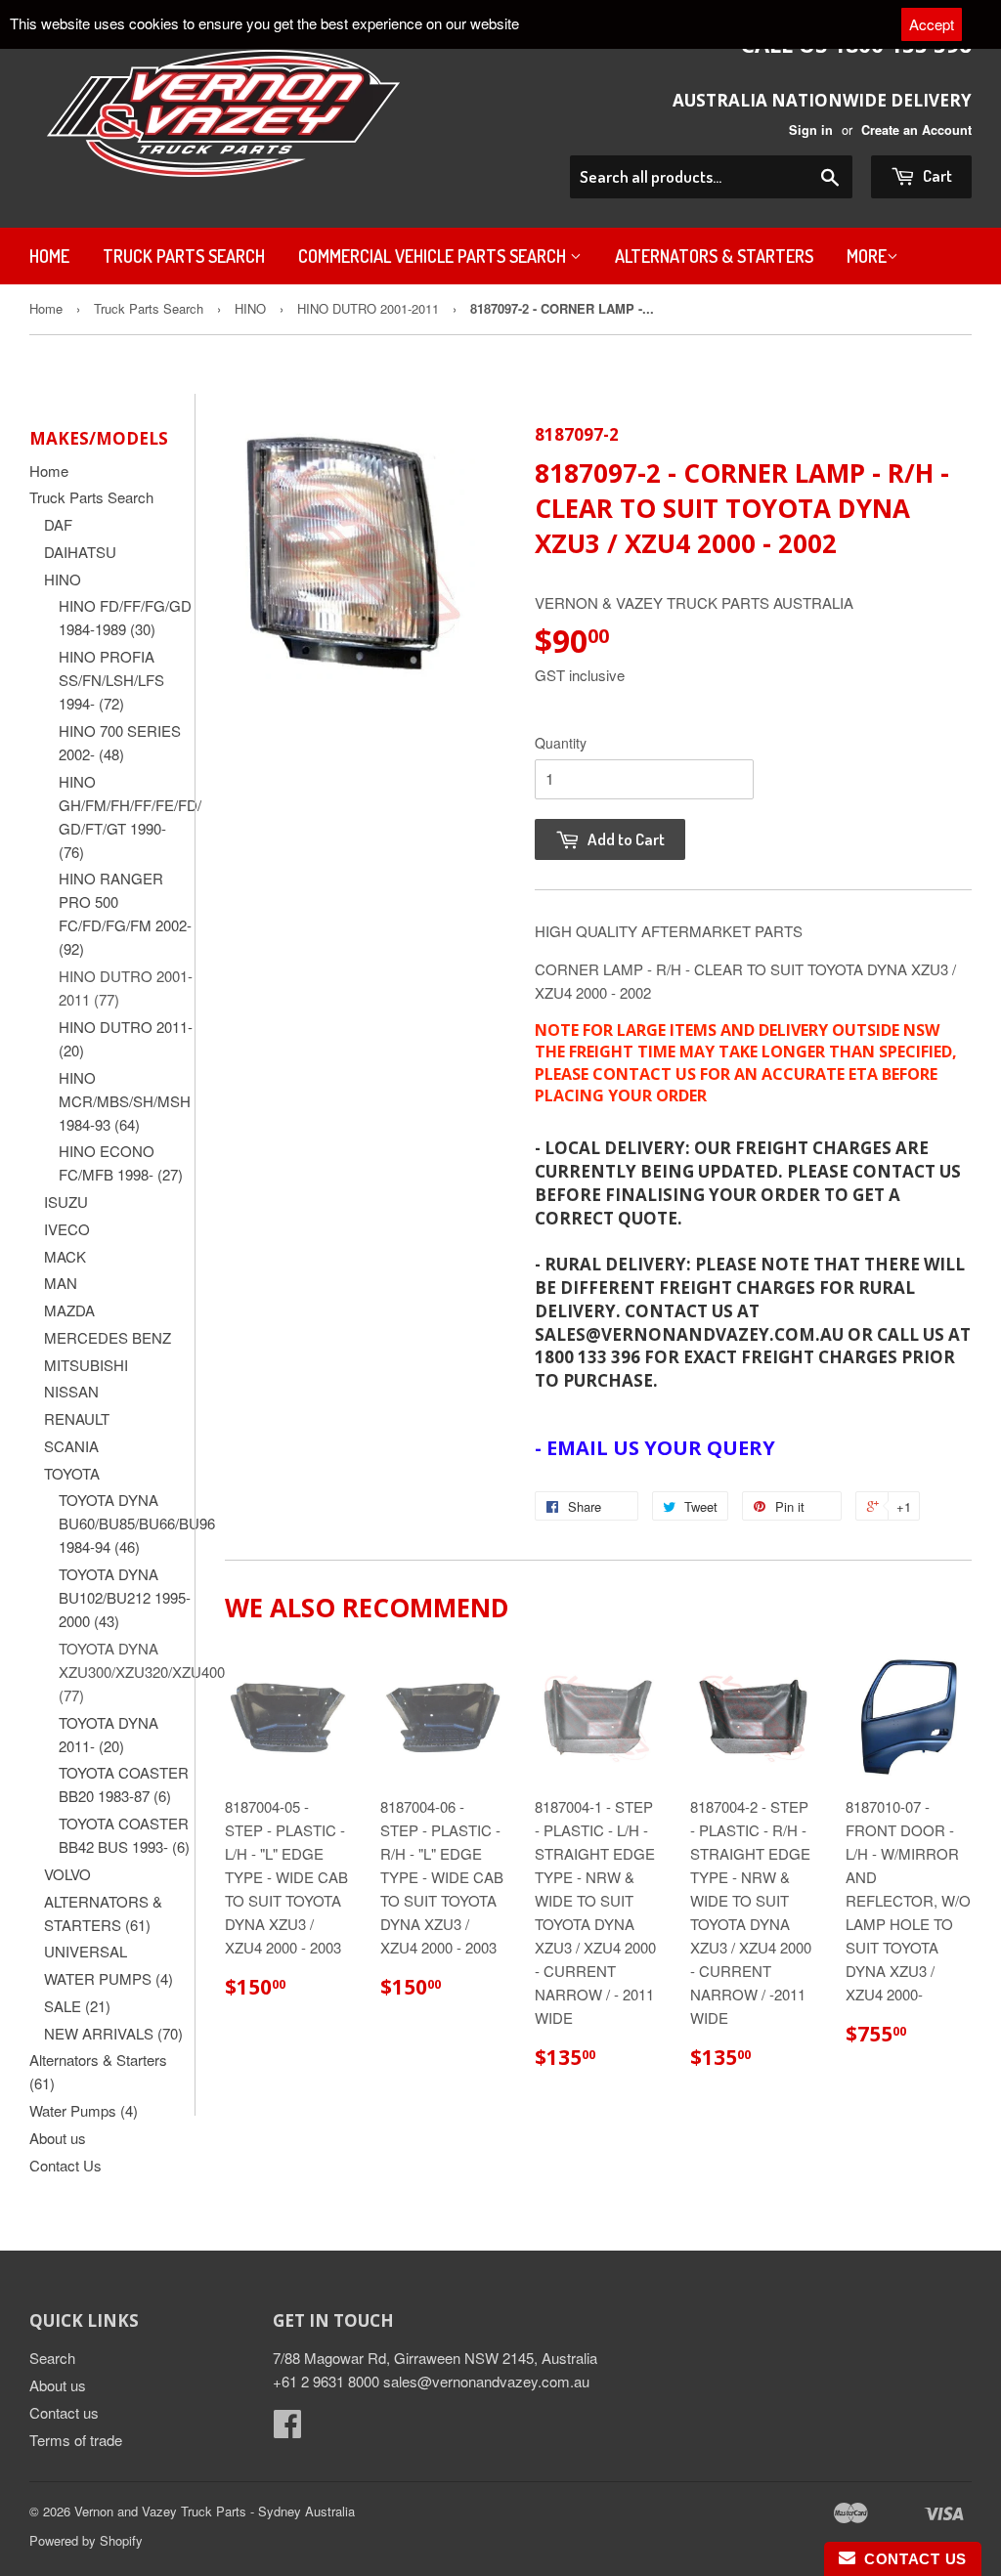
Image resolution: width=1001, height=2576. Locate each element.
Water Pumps (84, 2110)
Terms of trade (76, 2440)
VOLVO (67, 1874)
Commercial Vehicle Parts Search (434, 256)
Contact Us (65, 2165)
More (867, 256)
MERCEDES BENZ (108, 1337)
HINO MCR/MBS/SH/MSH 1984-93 (125, 1101)
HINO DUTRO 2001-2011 (368, 308)
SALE (77, 2006)
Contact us (64, 2412)
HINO (250, 308)
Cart (936, 175)
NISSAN (71, 1391)
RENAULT (77, 1418)
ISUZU (66, 1202)
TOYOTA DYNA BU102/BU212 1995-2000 (125, 1597)
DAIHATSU (80, 552)
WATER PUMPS (109, 1978)
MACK (65, 1256)
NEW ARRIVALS (113, 2033)
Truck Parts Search (184, 256)
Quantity (561, 743)
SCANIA (71, 1446)
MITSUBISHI (86, 1365)
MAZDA (69, 1310)
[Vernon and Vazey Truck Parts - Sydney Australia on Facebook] (287, 2429)
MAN (61, 1283)
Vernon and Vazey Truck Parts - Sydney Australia (215, 2511)
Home (49, 256)
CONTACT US (911, 2559)
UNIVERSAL (86, 1951)
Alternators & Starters (714, 256)
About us (58, 2138)
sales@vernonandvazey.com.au (486, 2381)
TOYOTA (72, 1473)
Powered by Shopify (86, 2540)
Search (52, 2358)
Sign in (811, 130)
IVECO (67, 1229)
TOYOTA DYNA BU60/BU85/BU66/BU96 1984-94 (137, 1523)
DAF (58, 524)
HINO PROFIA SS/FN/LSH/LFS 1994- (111, 680)
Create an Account (916, 130)
